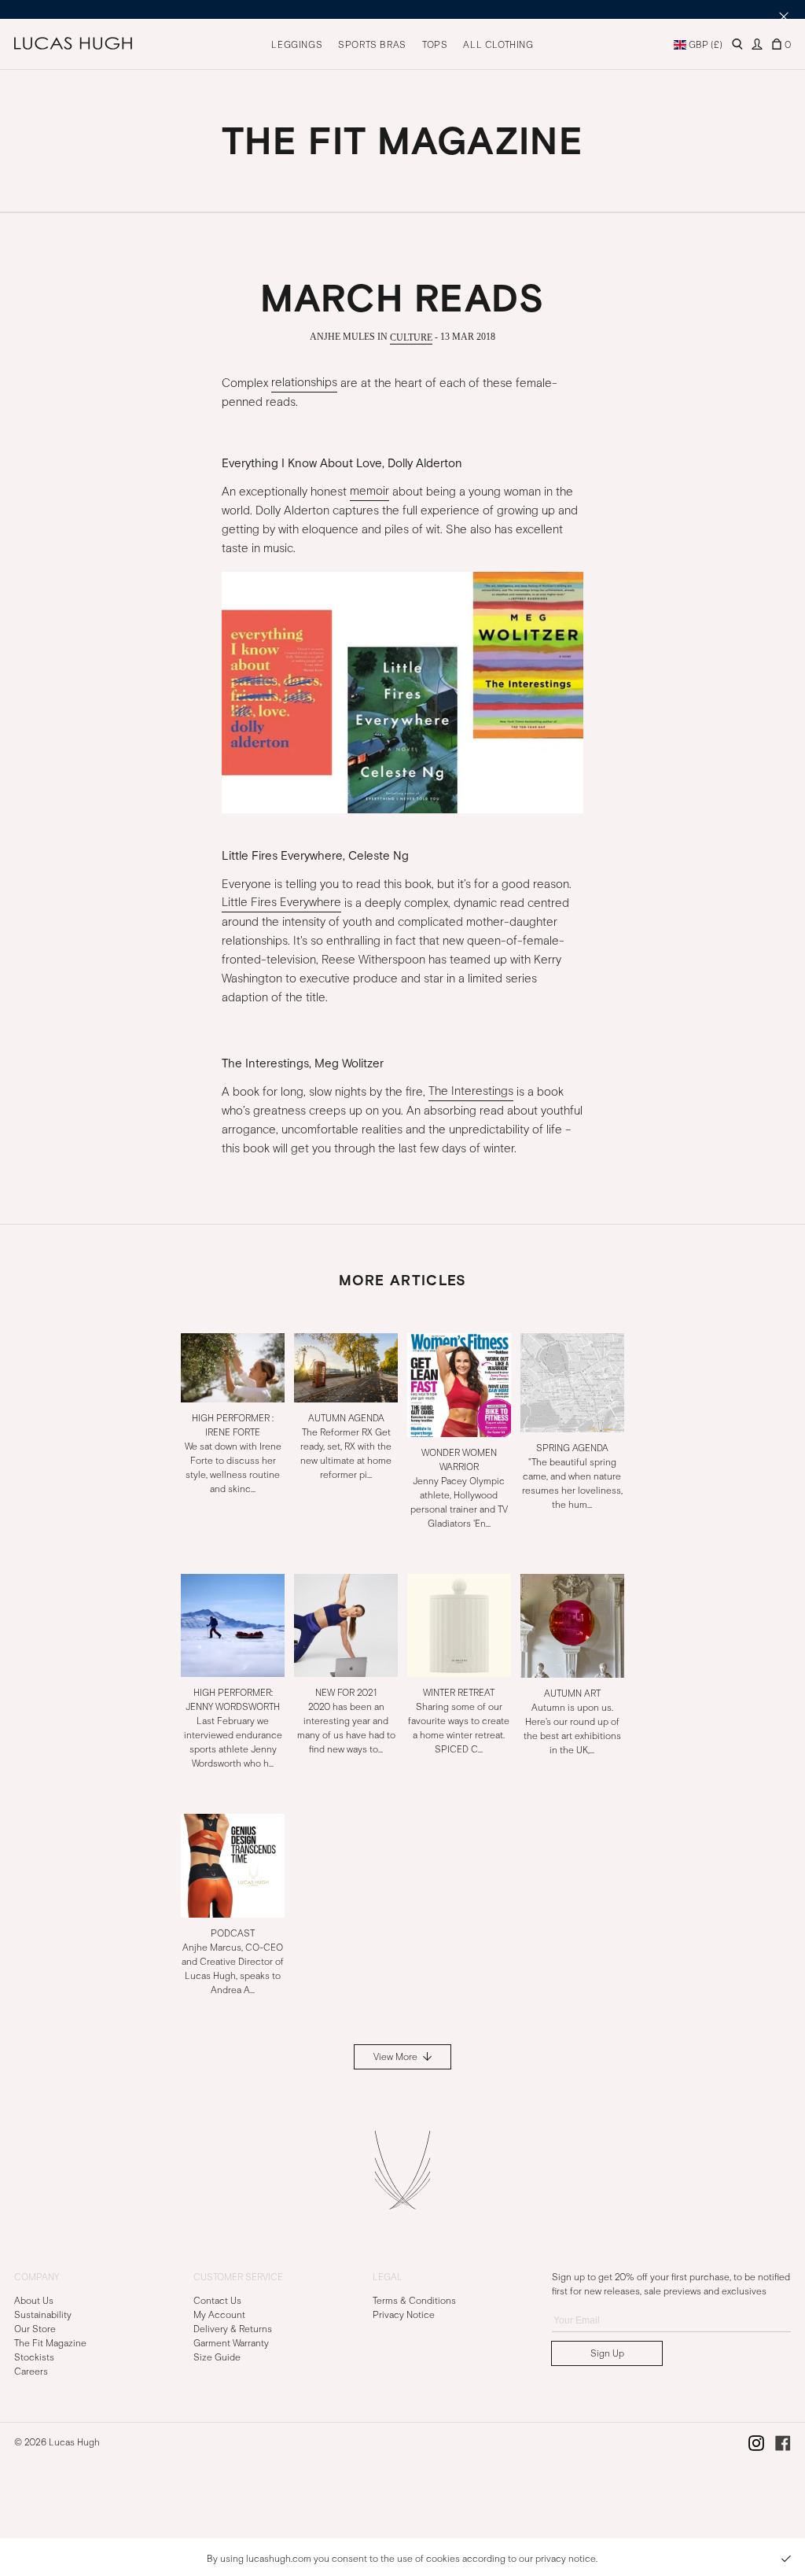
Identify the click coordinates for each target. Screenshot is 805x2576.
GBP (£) (704, 45)
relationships (304, 383)
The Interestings (471, 1092)
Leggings (297, 45)
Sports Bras (372, 45)
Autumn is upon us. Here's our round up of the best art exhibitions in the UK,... (572, 1722)
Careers (31, 2371)
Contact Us (217, 2301)
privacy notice (566, 2559)
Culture (411, 337)
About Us (34, 2301)
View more (397, 2057)
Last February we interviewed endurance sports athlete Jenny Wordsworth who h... (233, 1728)
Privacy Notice (404, 2315)
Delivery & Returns (233, 2329)
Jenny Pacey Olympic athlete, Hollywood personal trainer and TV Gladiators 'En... (459, 1487)
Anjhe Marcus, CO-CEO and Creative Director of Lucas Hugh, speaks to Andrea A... (233, 1962)
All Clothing (498, 45)
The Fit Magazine (50, 2343)
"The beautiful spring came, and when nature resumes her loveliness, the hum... (572, 1476)
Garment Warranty (231, 2343)
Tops (435, 45)
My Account (219, 2315)
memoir (369, 492)
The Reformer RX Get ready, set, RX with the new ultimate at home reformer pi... (346, 1446)
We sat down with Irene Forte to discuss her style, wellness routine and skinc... (233, 1453)
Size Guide (217, 2357)
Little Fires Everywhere (281, 903)
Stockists (34, 2357)
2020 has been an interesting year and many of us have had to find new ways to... (346, 1721)
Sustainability (43, 2315)
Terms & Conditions (414, 2301)
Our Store (35, 2329)
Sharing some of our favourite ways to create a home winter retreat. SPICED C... (459, 1721)
